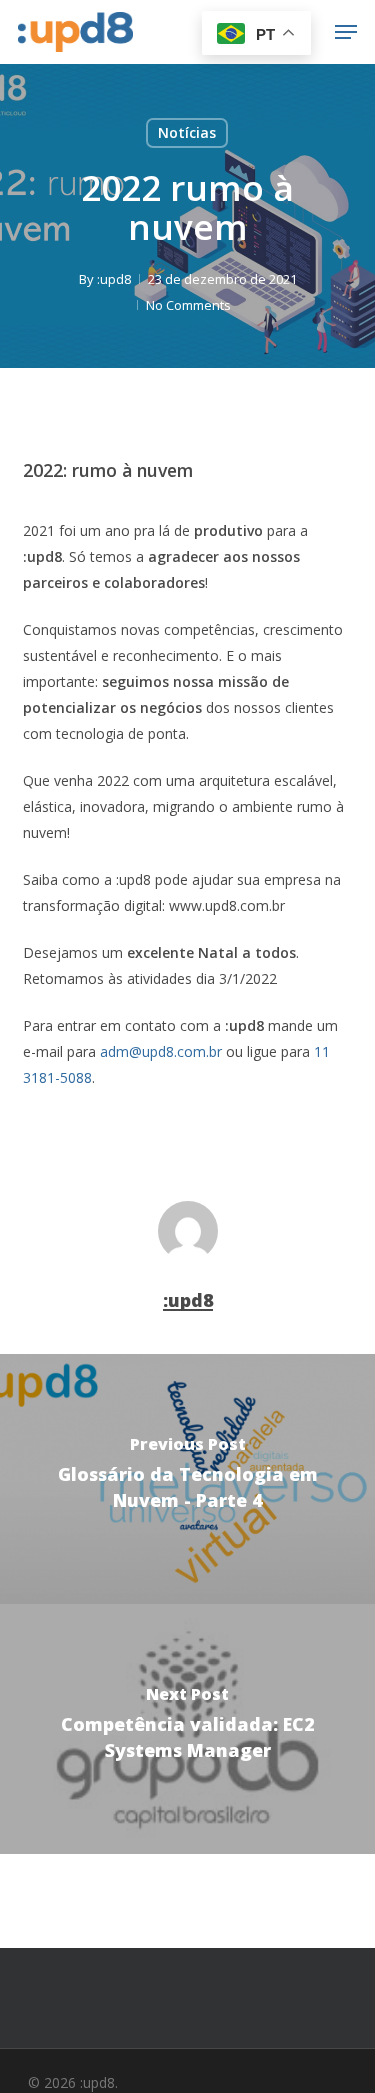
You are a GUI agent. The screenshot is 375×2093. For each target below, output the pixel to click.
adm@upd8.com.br (161, 1051)
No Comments (188, 305)
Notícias (187, 132)
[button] (346, 32)
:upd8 (114, 279)
